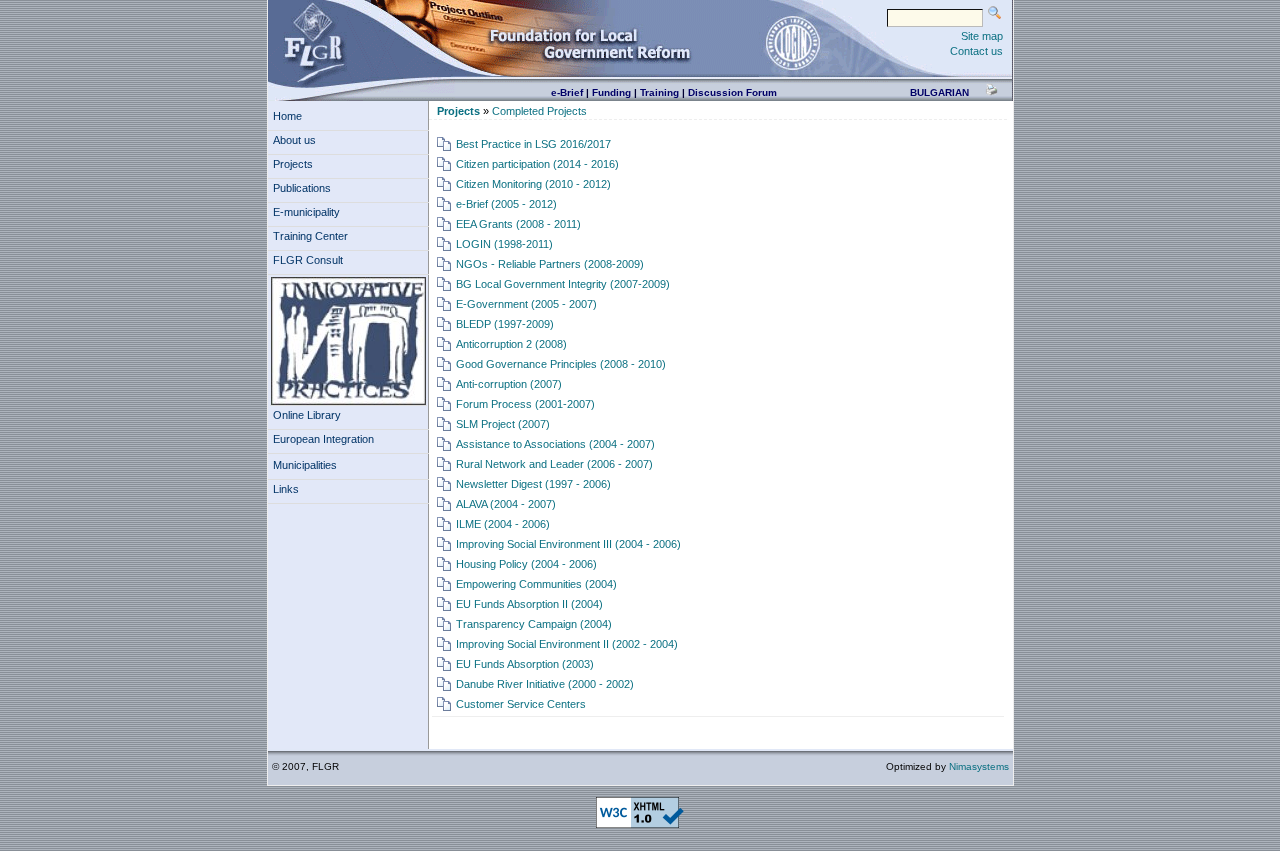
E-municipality (306, 212)
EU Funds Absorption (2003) (525, 664)
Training (659, 92)
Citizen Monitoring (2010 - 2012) (533, 184)
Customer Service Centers (521, 704)
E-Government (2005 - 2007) (526, 304)
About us (294, 140)
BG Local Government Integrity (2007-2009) (563, 284)
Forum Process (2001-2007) (525, 404)
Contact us (976, 51)
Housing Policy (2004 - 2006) (526, 564)
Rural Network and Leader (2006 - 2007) (554, 464)
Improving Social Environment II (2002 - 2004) (567, 644)
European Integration (323, 439)
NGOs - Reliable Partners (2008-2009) (550, 264)
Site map (982, 36)
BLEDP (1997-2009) (505, 324)
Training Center (310, 236)
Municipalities (305, 465)
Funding (611, 92)
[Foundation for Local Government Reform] (314, 42)
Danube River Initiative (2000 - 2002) (545, 684)
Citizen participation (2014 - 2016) (537, 164)
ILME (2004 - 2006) (503, 524)
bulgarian (939, 92)
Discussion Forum (732, 92)
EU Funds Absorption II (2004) (529, 604)
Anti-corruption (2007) (509, 384)
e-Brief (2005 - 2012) (506, 204)
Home (287, 116)
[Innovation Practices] (348, 341)
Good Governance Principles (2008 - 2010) (561, 364)
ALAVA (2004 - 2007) (506, 504)
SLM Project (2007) (503, 424)
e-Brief (567, 92)
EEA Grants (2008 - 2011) (518, 224)
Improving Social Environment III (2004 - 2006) (568, 544)
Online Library (307, 415)
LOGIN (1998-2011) (504, 244)
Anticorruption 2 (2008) (511, 344)
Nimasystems (979, 766)
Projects (293, 164)
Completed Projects (539, 111)
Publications (302, 188)
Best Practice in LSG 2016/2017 (533, 144)
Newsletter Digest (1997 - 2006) (533, 484)
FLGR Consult (308, 260)
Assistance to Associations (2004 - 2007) (555, 444)
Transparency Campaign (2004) (534, 624)
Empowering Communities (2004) (536, 584)
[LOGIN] (793, 42)
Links (286, 489)
